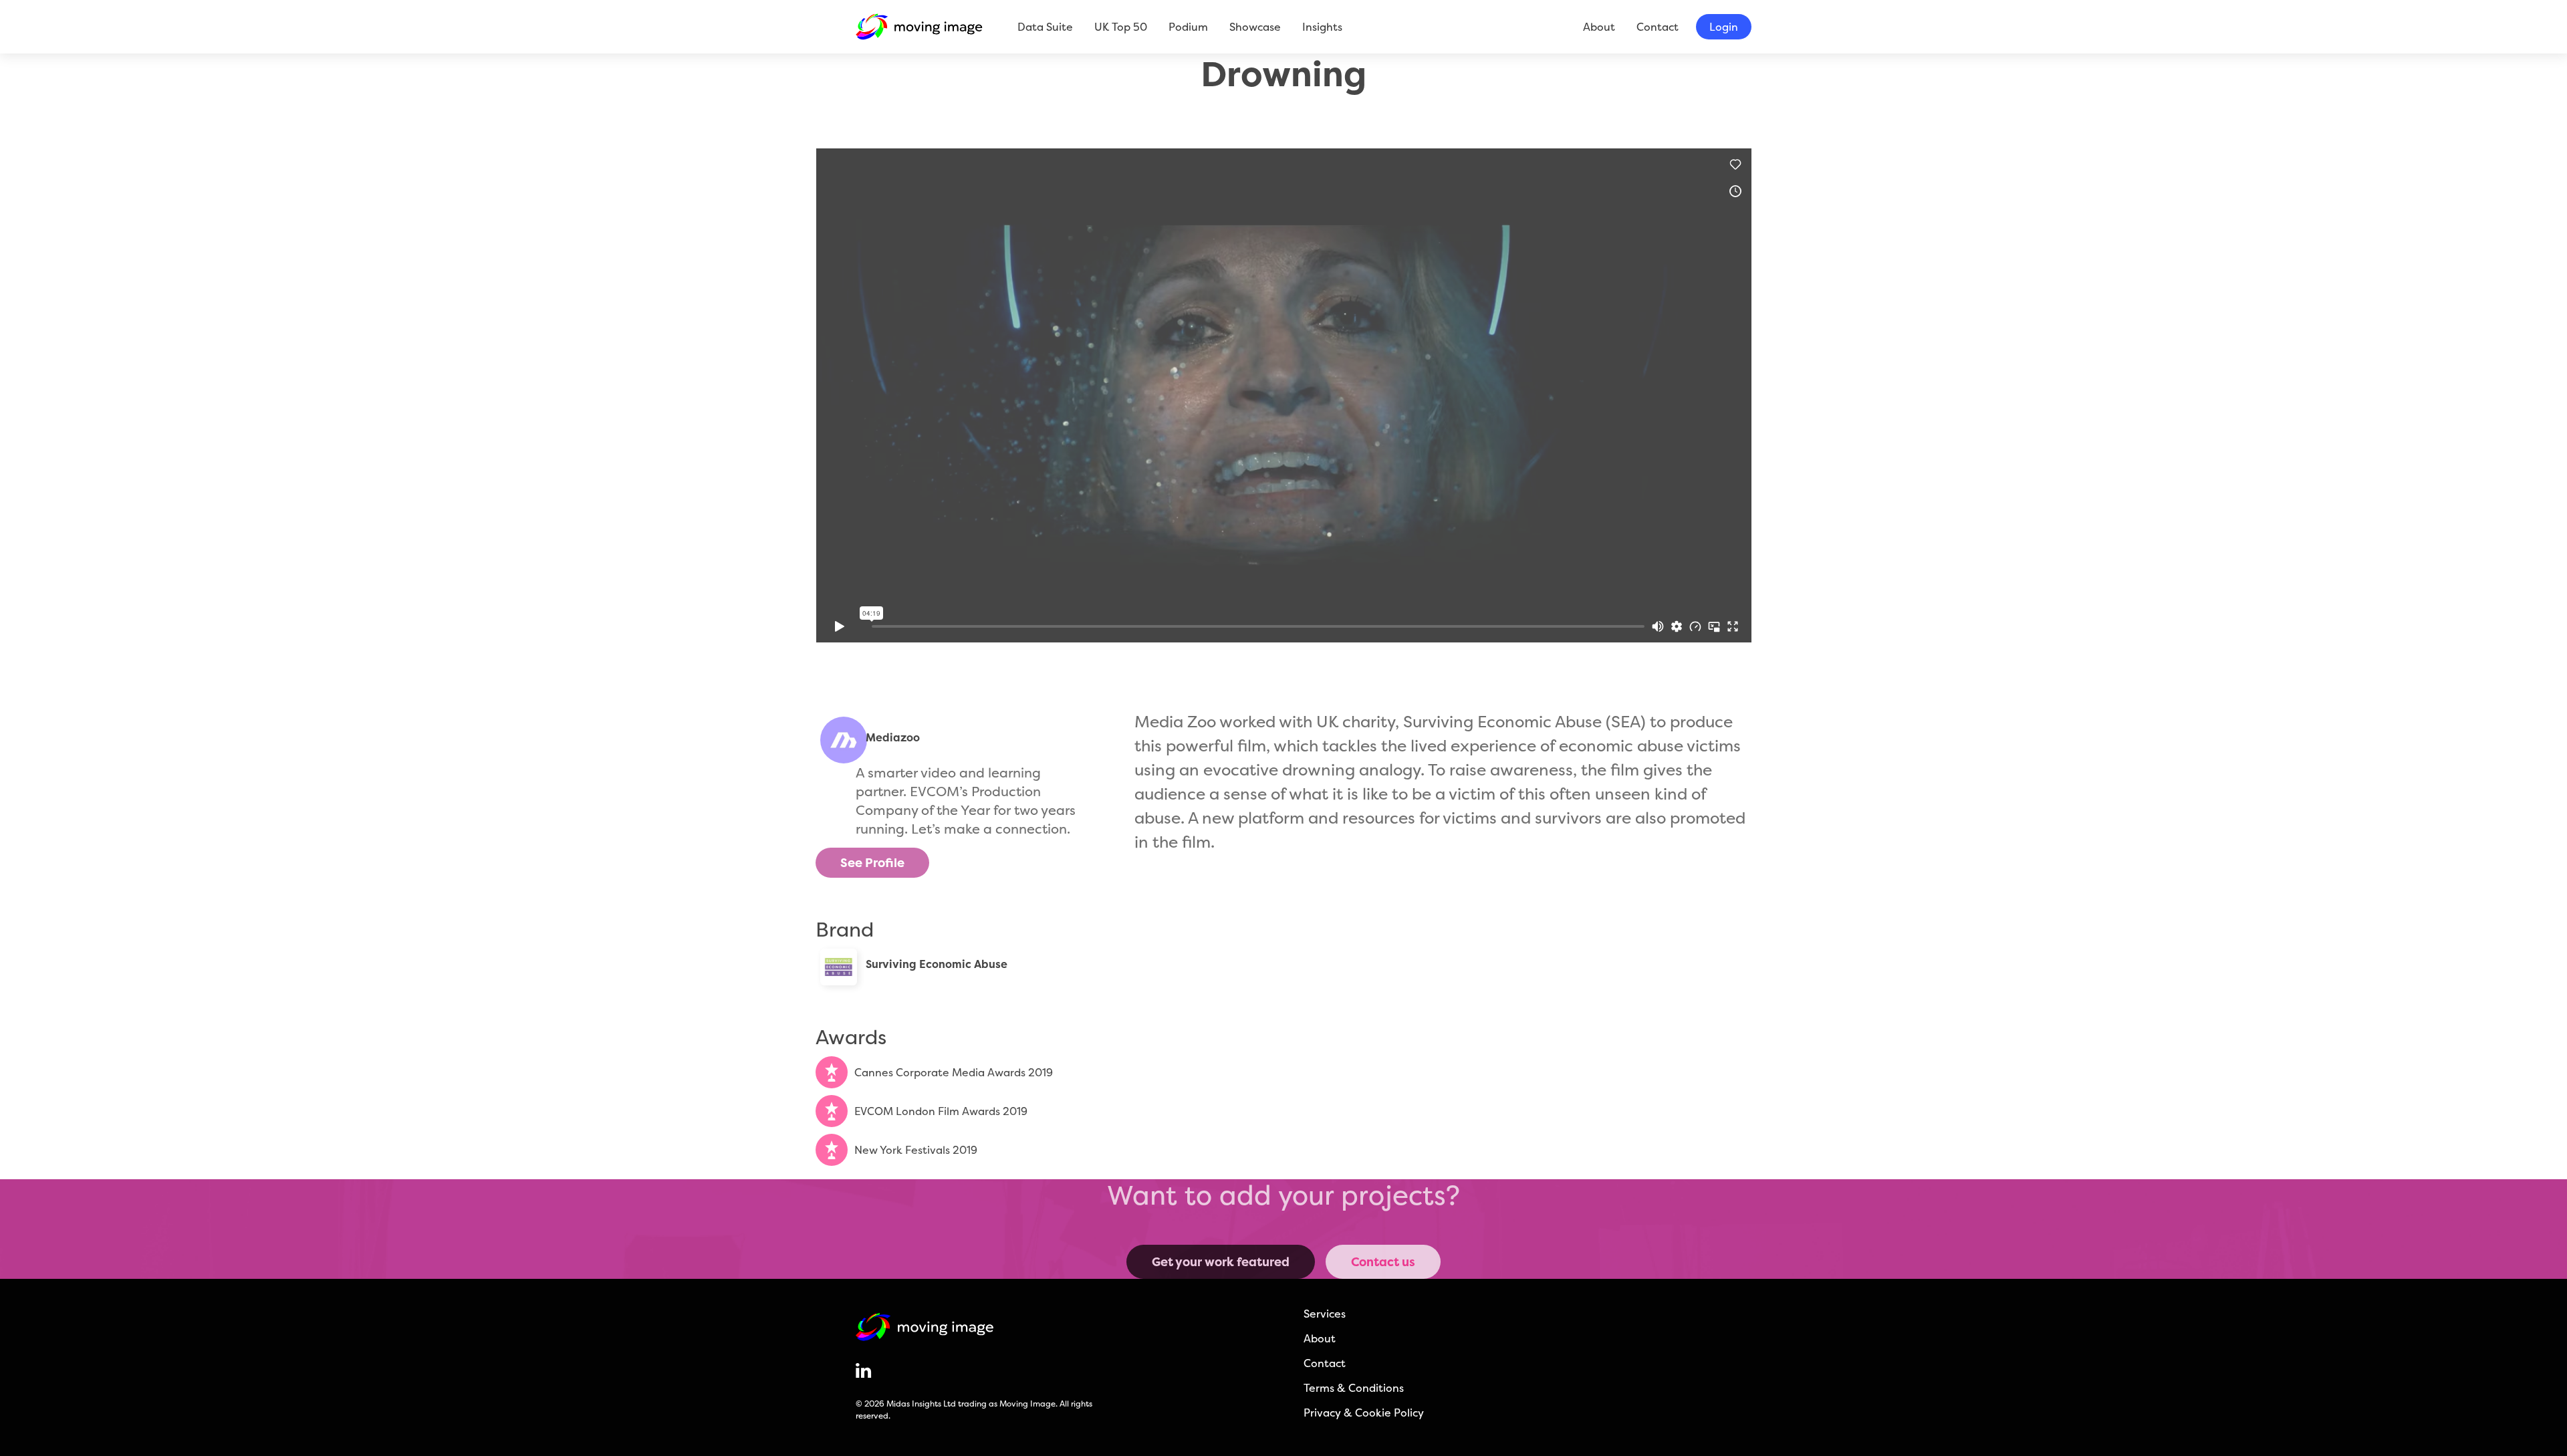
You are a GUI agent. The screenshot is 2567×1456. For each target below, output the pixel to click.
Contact (1658, 27)
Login (1724, 27)
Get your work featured (1221, 1262)
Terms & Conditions (1354, 1388)
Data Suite (1045, 27)
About (1599, 27)
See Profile (872, 863)
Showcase (1255, 27)
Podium (1188, 27)
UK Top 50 (1121, 27)
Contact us (1383, 1262)
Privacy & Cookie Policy (1364, 1413)
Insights (1322, 27)
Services (1325, 1314)
